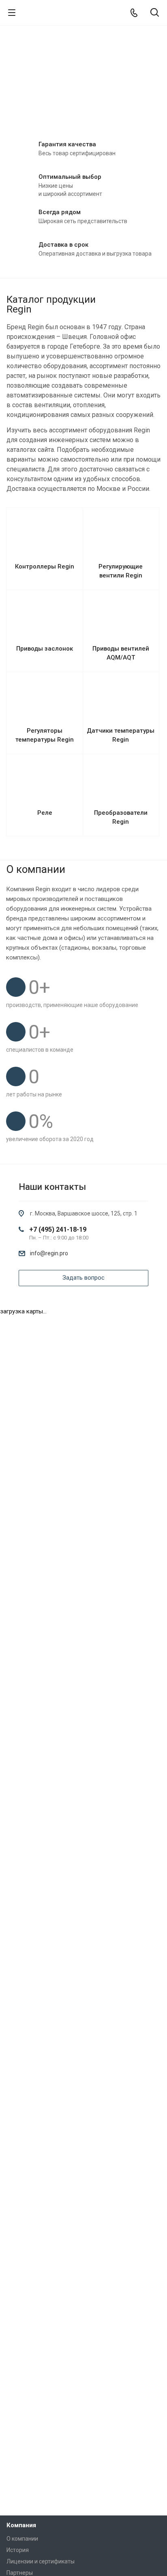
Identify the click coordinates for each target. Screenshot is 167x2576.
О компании (22, 2539)
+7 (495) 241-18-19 (58, 1229)
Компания (21, 2525)
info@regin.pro (49, 1253)
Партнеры (20, 2573)
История (18, 2550)
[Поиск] (155, 13)
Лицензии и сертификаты (41, 2561)
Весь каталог (158, 298)
